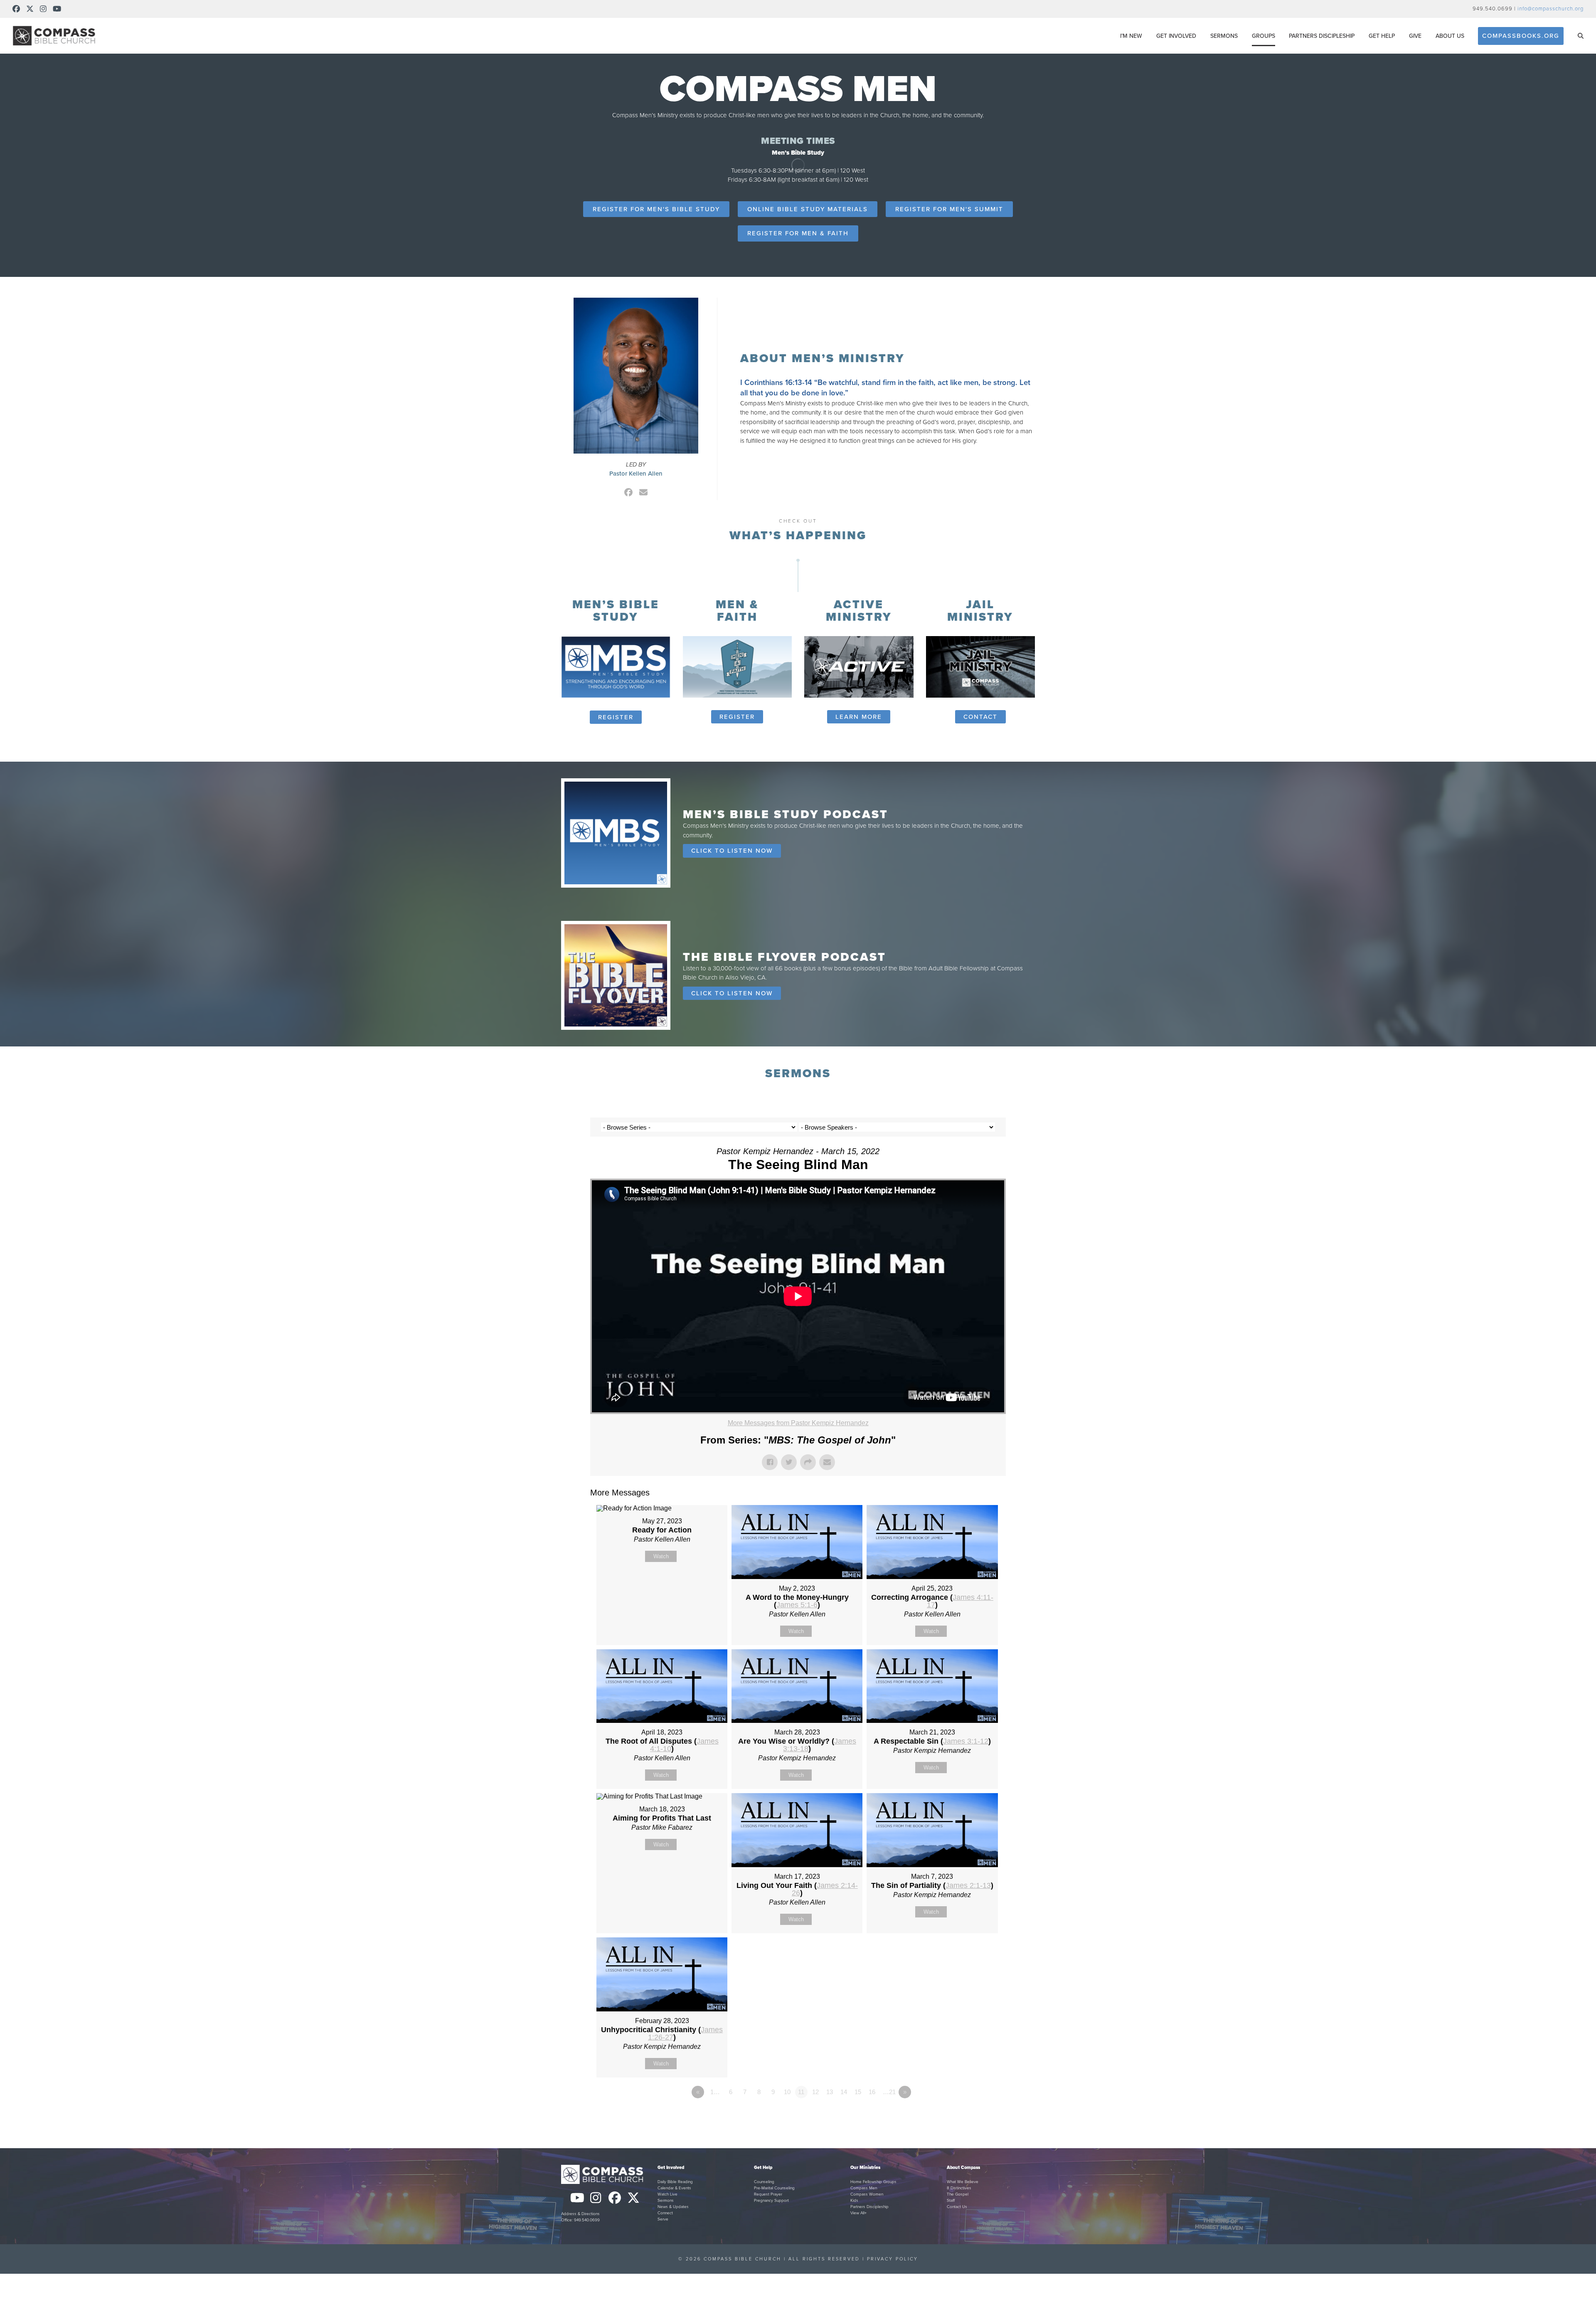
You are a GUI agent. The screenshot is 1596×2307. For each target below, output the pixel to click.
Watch (661, 1556)
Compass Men (864, 2188)
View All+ (858, 2213)
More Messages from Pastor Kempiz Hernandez (798, 1423)
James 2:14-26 (825, 1889)
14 (844, 2092)
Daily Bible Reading (675, 2182)
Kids (854, 2201)
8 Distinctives (959, 2188)
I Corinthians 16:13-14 (776, 382)
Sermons (666, 2201)
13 (830, 2092)
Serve (663, 2219)
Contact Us (957, 2207)
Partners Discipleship (869, 2207)
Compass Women (867, 2194)
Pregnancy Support (771, 2201)
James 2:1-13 (968, 1885)
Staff (951, 2201)
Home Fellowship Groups (873, 2182)
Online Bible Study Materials (808, 209)
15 (858, 2092)
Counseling (764, 2182)
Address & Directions (580, 2214)
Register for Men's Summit (949, 209)
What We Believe (963, 2182)
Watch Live (667, 2194)
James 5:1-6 (797, 1605)
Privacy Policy (893, 2259)
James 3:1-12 (966, 1741)
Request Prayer (768, 2194)
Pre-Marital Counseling (774, 2188)
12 (815, 2092)
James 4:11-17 (960, 1601)
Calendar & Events (674, 2188)
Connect (665, 2213)
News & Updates (673, 2207)
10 (787, 2092)
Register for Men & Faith (798, 233)
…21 (889, 2092)
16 (872, 2092)
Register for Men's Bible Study (656, 209)
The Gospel (958, 2194)
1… (715, 2092)
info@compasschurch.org (1550, 9)
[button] (1581, 36)
